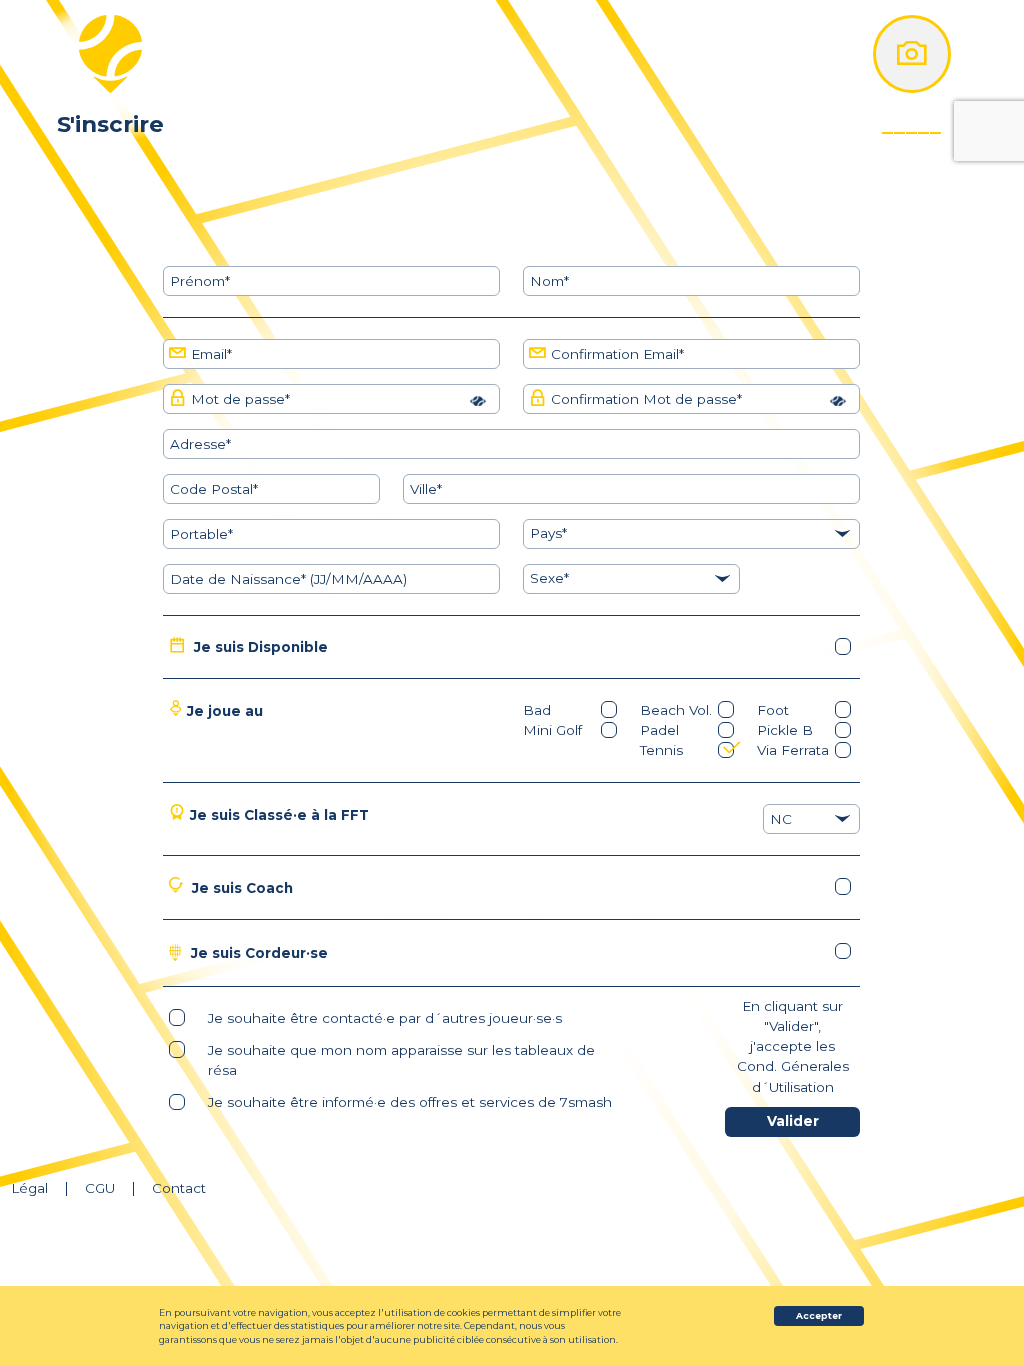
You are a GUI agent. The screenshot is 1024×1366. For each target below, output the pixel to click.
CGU (100, 1188)
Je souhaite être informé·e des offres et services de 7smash (410, 1102)
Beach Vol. (676, 710)
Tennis (661, 750)
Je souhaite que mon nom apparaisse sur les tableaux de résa (401, 1060)
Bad (537, 710)
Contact (179, 1188)
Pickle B (785, 730)
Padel (659, 730)
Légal (29, 1188)
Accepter (819, 1315)
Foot (773, 710)
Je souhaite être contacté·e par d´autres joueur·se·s (385, 1018)
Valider (793, 1121)
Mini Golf (552, 730)
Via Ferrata (793, 750)
